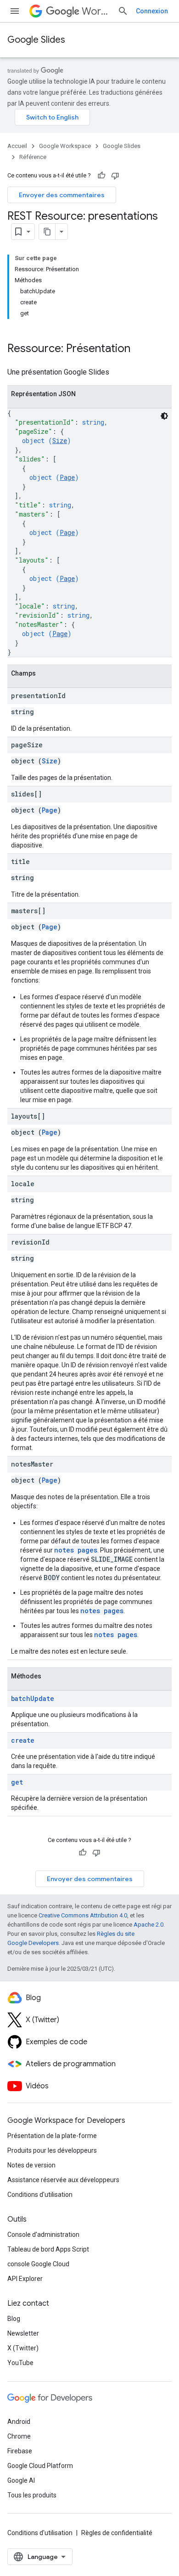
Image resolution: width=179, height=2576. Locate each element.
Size (60, 441)
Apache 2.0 (148, 1925)
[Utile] (101, 176)
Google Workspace (65, 146)
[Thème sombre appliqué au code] (164, 416)
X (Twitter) (23, 2348)
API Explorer (25, 2279)
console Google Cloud (38, 2264)
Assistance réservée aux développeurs (63, 2180)
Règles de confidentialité (117, 2533)
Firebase (20, 2451)
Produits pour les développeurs (52, 2150)
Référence (33, 157)
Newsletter (23, 2333)
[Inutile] (115, 176)
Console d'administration (43, 2235)
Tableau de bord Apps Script (48, 2249)
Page (67, 477)
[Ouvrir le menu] (15, 11)
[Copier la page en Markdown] (47, 232)
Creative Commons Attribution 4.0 (83, 1915)
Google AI (21, 2480)
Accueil (17, 146)
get (17, 1782)
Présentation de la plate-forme (52, 2136)
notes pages (76, 1550)
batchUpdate (33, 1698)
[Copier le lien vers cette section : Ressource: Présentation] (140, 349)
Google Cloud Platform (40, 2466)
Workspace (96, 11)
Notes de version (31, 2165)
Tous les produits (32, 2495)
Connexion (152, 11)
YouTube (20, 2363)
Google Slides (36, 40)
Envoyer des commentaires (62, 195)
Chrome (19, 2436)
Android (19, 2422)
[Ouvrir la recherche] (123, 11)
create (23, 1740)
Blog (14, 2319)
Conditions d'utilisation (40, 2195)
